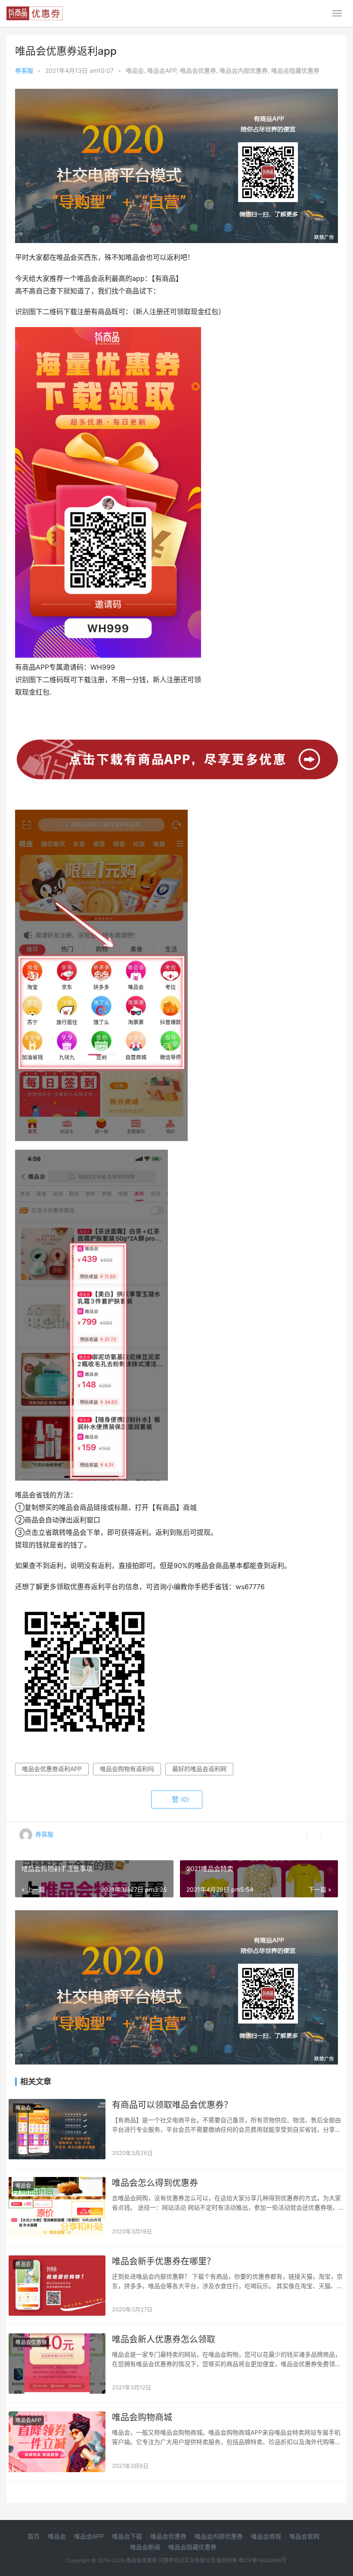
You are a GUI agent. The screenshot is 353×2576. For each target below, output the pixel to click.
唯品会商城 (266, 2536)
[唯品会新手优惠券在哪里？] (57, 2286)
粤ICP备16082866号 (263, 2560)
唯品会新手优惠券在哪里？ (164, 2261)
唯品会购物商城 (142, 2417)
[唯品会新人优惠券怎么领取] (57, 2364)
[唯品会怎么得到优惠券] (57, 2207)
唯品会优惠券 (198, 70)
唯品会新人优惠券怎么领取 (164, 2339)
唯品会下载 (127, 2536)
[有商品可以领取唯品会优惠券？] (57, 2129)
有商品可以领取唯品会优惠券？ (172, 2105)
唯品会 (135, 70)
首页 (34, 2536)
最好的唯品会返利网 (199, 1769)
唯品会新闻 (145, 2547)
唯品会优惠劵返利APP (52, 1769)
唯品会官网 (304, 2536)
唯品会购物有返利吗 (127, 1769)
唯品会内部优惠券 (244, 70)
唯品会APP (162, 70)
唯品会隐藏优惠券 (295, 70)
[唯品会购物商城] (57, 2442)
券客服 (24, 70)
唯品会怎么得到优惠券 (155, 2183)
